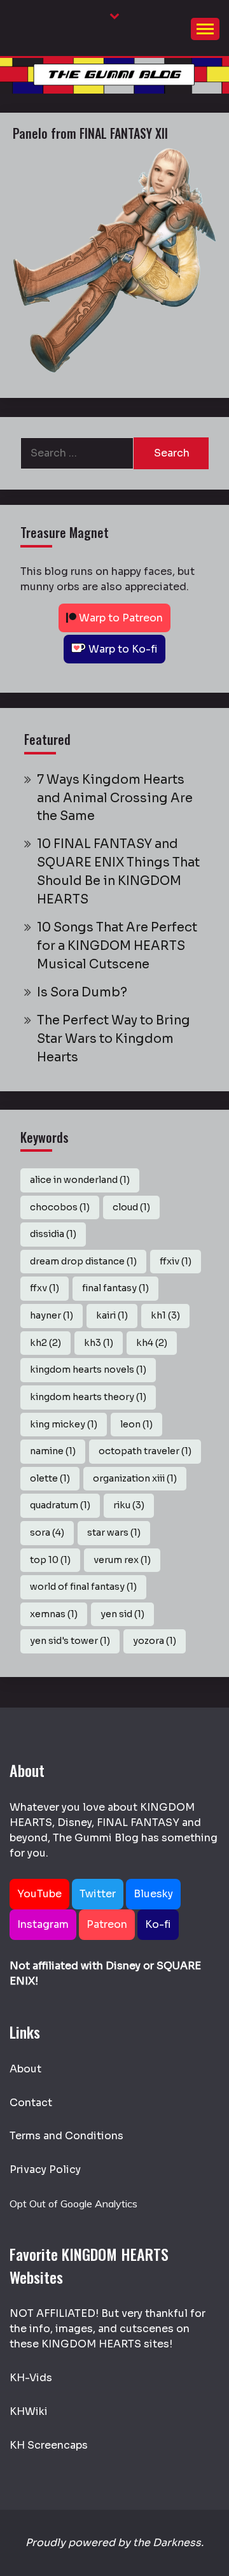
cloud (131, 1207)
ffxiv (176, 1261)
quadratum (60, 1505)
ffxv (45, 1288)
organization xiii (135, 1478)
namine (53, 1451)
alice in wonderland (80, 1180)
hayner (52, 1315)
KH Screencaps (49, 2445)
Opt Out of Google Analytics (73, 2204)
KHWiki (29, 2411)
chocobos (60, 1207)
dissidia (53, 1234)
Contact (31, 2103)
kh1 (165, 1315)
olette (50, 1478)
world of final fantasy (83, 1587)
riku (129, 1505)
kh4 (152, 1343)
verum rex (122, 1560)
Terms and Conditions (66, 2136)
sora (47, 1532)
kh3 (99, 1343)
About (25, 2069)
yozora (155, 1641)
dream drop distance (83, 1261)
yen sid (122, 1614)
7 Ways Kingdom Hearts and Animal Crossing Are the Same (115, 798)
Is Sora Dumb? (82, 992)
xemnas (54, 1614)
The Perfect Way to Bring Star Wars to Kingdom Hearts (114, 1039)
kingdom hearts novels (88, 1369)
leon (136, 1424)
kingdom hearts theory (88, 1397)
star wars (114, 1532)
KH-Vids (31, 2378)
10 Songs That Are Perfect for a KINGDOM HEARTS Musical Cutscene (117, 946)
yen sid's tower (70, 1641)
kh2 (45, 1343)
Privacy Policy (45, 2169)
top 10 (50, 1560)
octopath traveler (145, 1451)
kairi (112, 1315)
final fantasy (115, 1288)
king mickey (64, 1424)
